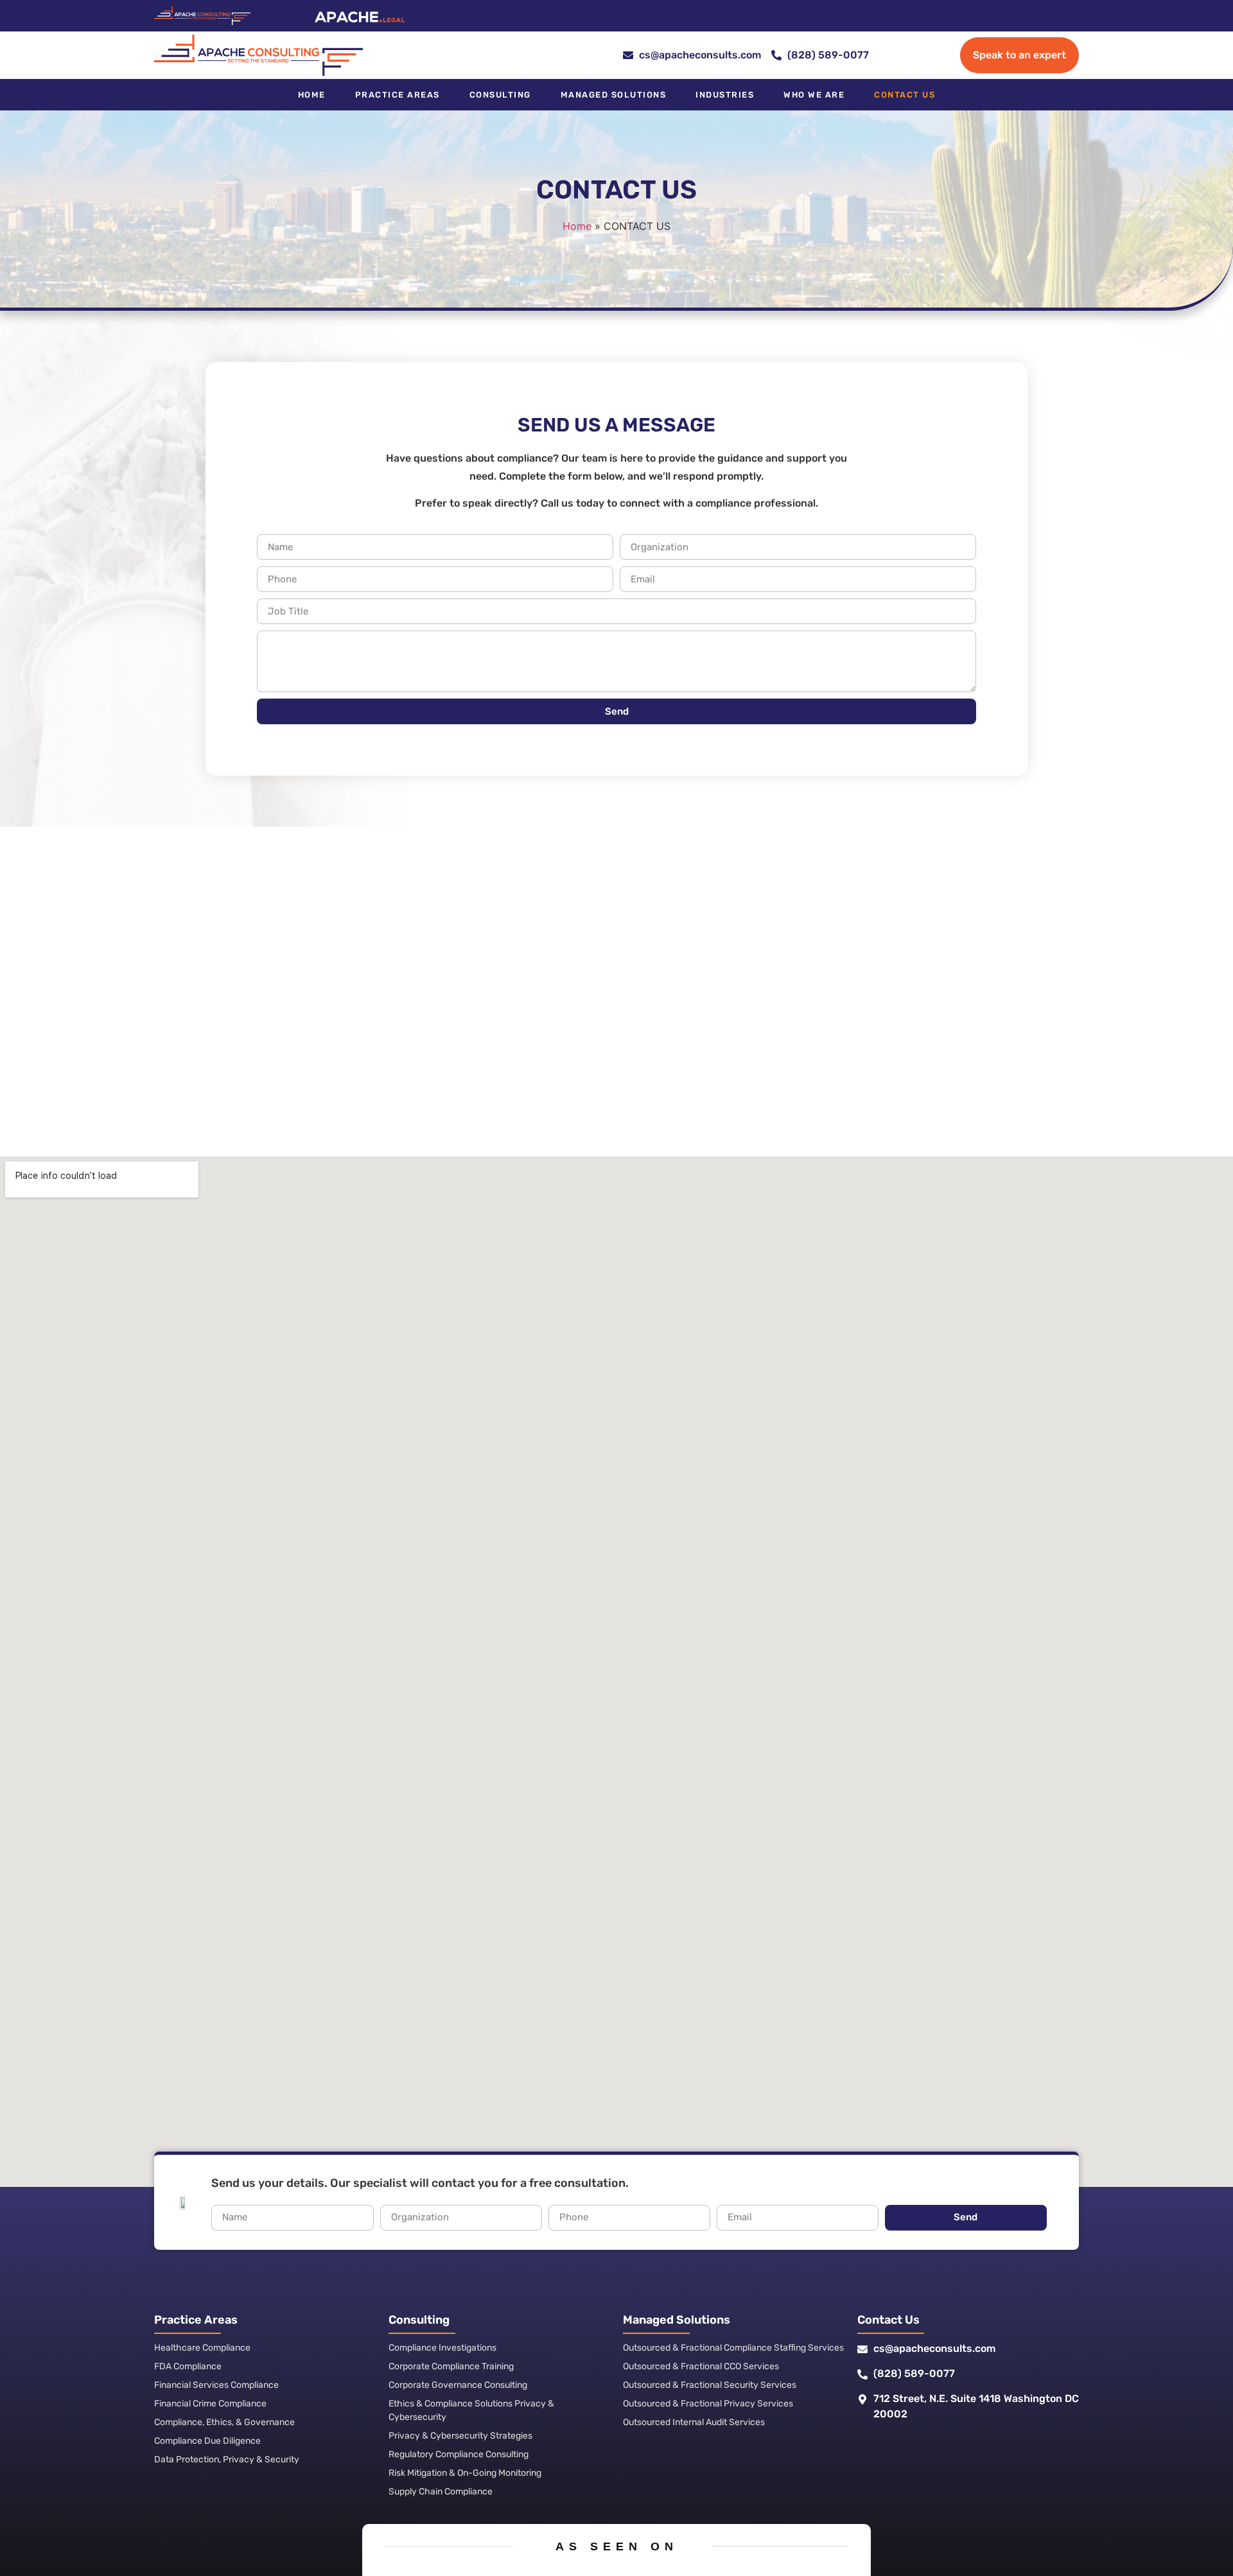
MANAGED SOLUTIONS (614, 95)
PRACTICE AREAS (398, 95)
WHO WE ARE (814, 95)
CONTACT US (905, 95)
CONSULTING (500, 95)
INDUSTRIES (725, 95)
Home (312, 95)
